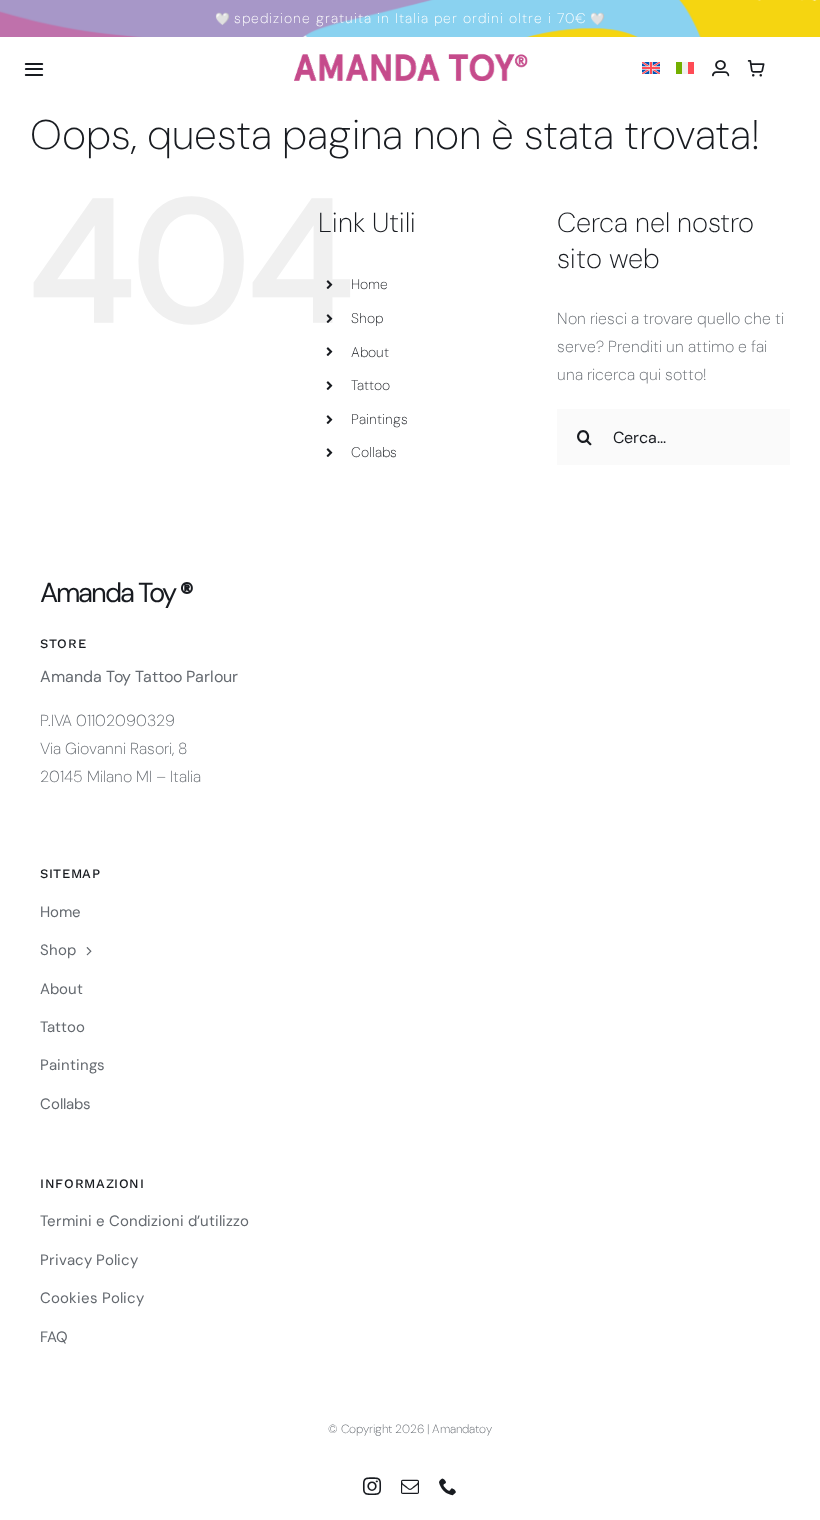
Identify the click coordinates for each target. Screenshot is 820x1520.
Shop (367, 318)
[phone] (448, 1486)
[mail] (410, 1486)
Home (369, 284)
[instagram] (372, 1486)
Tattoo (370, 385)
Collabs (374, 452)
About (370, 352)
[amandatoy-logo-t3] (410, 60)
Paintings (379, 419)
